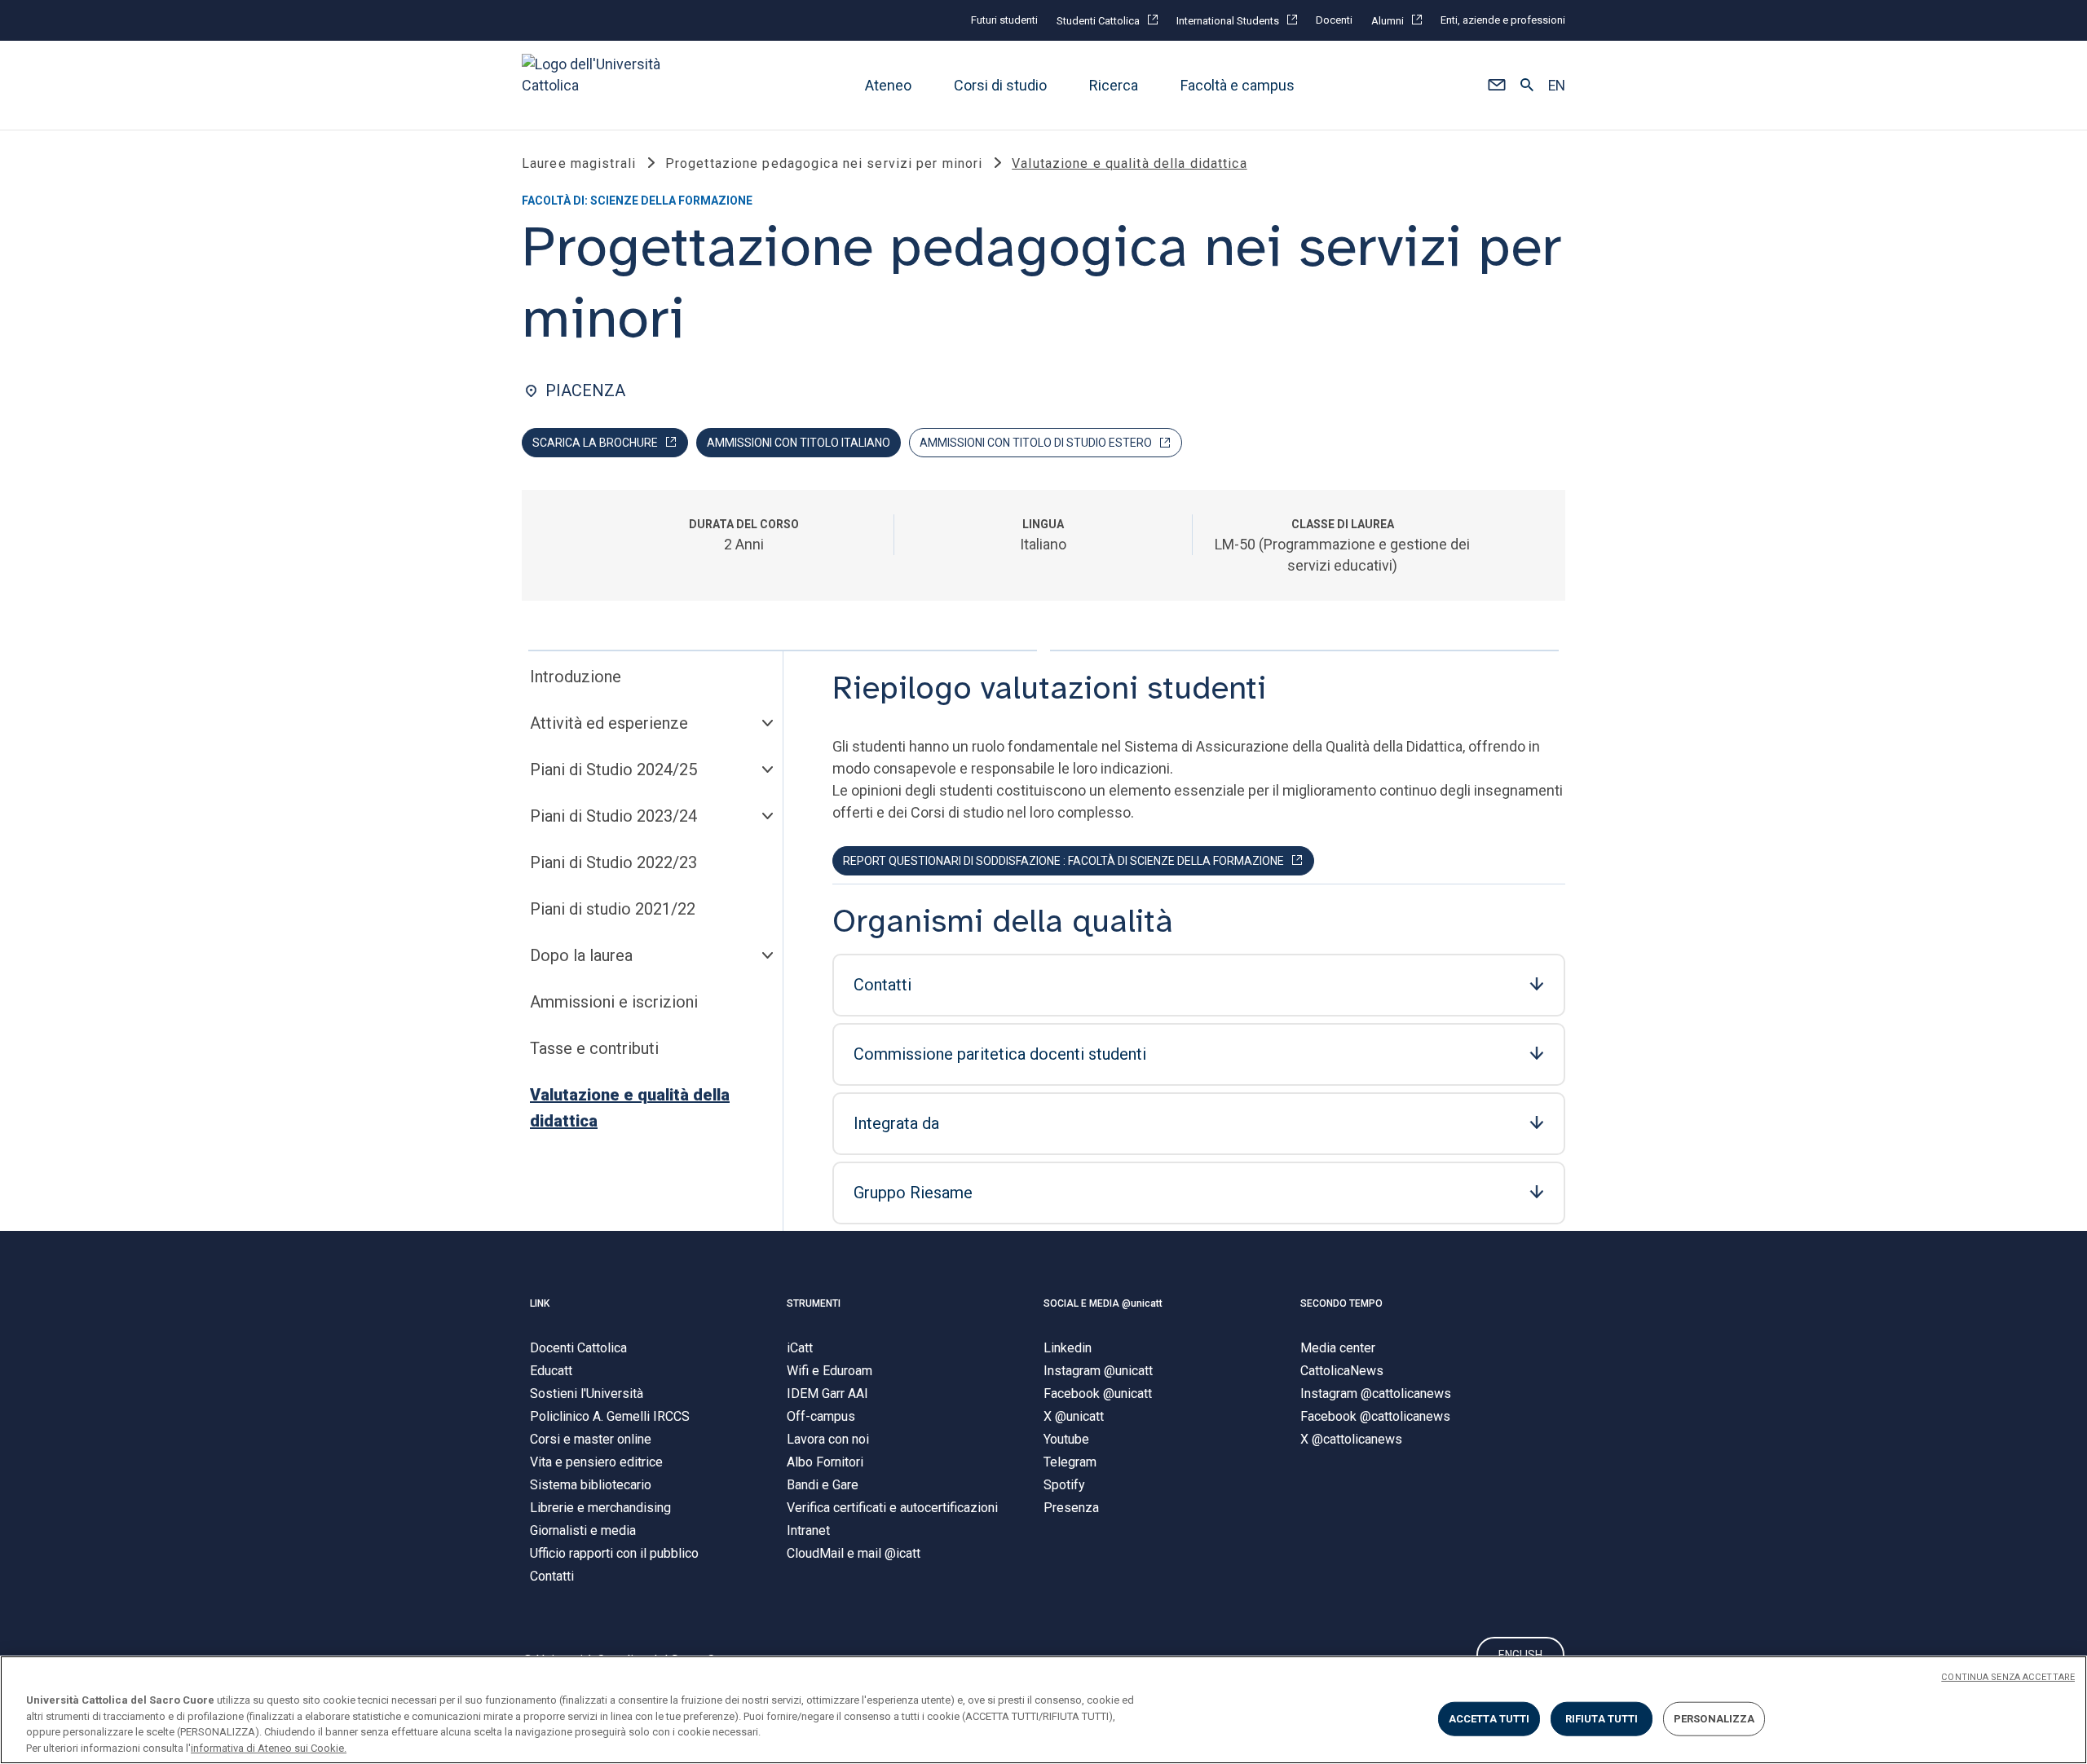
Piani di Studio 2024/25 (613, 770)
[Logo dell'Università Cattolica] (598, 85)
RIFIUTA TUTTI (1602, 1719)
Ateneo (888, 85)
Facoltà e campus (1238, 85)
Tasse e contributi (594, 1048)
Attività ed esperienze (609, 723)
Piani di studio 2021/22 (613, 909)
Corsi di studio (1000, 85)
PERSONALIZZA (1714, 1719)
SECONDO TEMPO (1341, 1303)
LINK (540, 1303)
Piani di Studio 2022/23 (613, 862)
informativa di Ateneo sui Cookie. (269, 1747)
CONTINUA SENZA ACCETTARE (2008, 1677)
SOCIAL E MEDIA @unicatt (1103, 1303)
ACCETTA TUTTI (1489, 1719)
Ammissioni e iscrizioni (614, 1002)
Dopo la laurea (581, 955)
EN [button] (1557, 86)
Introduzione (576, 677)
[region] (1043, 1710)
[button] (1496, 86)
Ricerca (1114, 85)
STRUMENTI (814, 1303)
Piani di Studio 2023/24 (613, 816)
